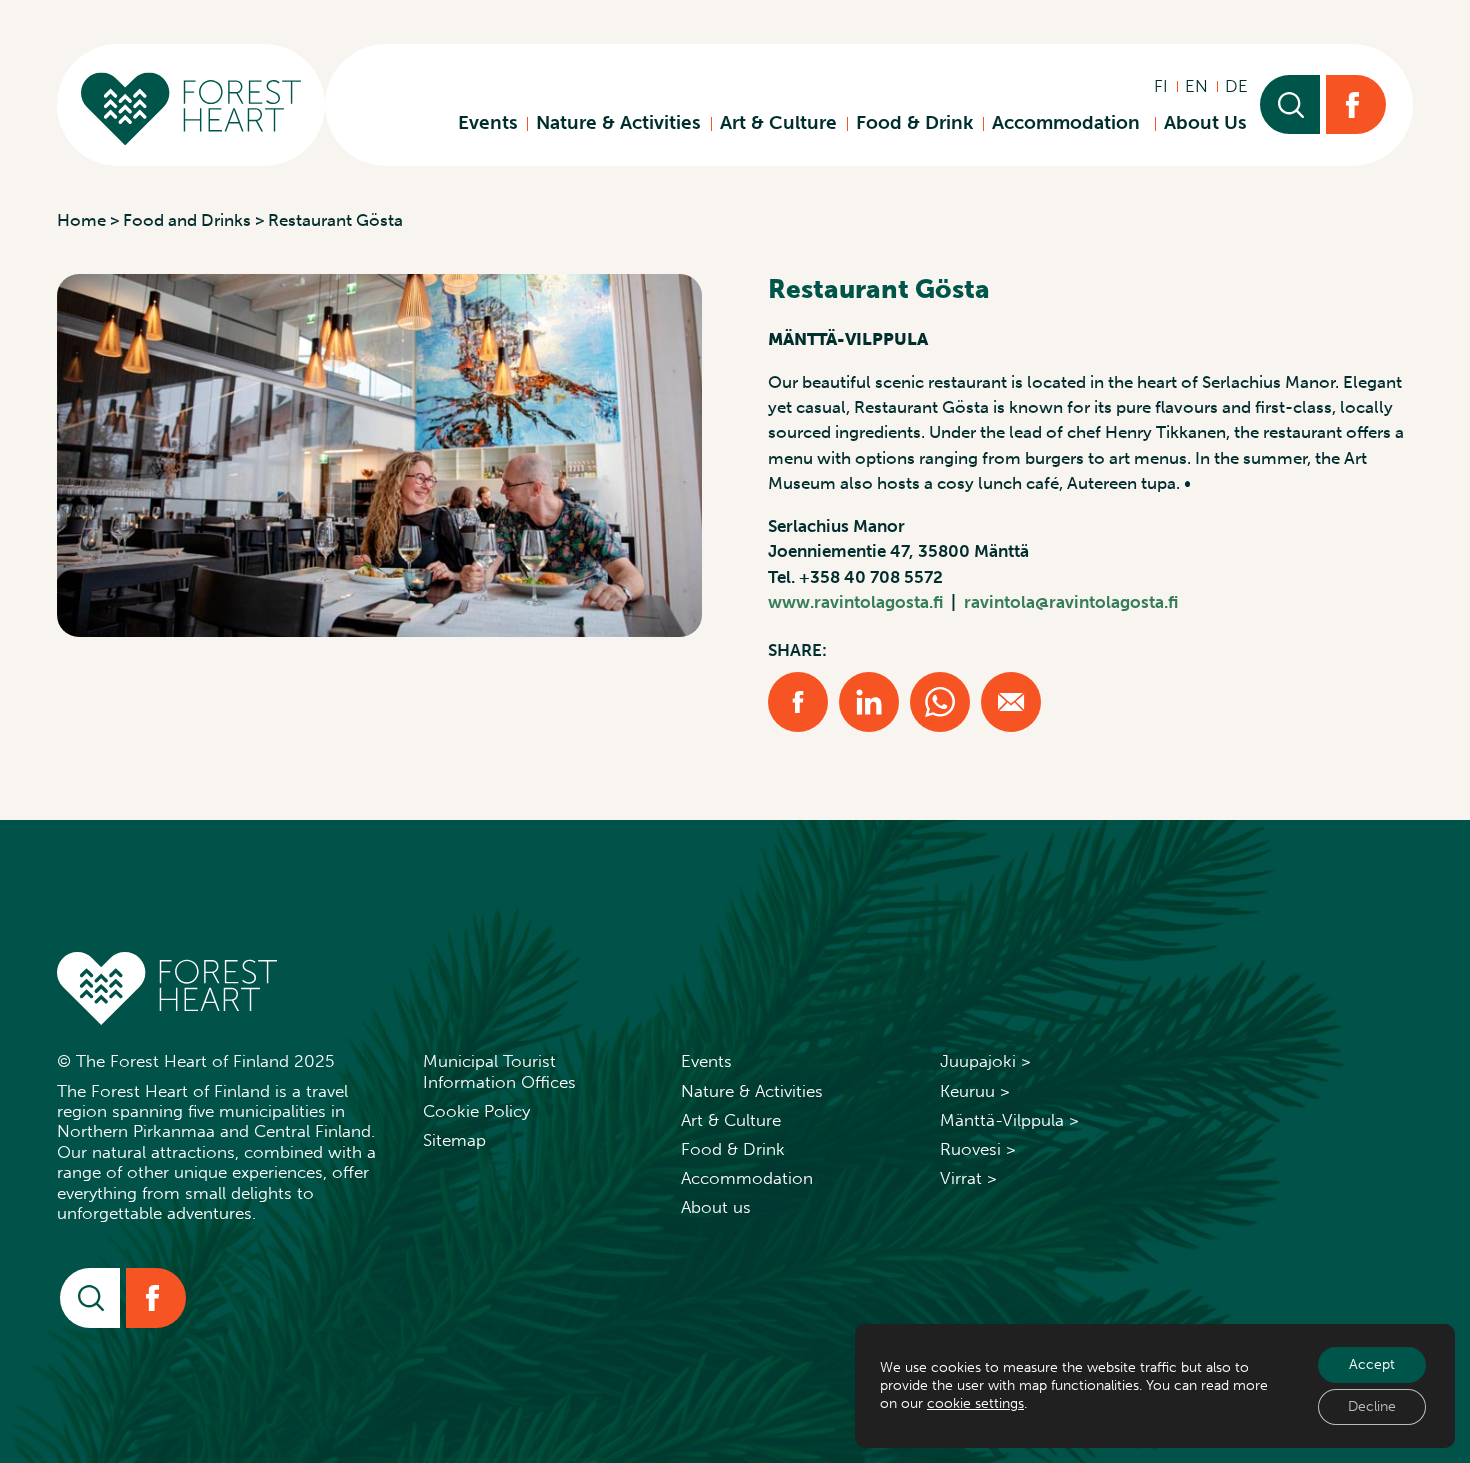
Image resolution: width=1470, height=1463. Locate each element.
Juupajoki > (985, 1061)
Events (488, 122)
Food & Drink (914, 122)
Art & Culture (778, 122)
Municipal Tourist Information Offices (499, 1071)
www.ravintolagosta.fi (855, 602)
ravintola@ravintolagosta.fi (1071, 602)
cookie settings (975, 1403)
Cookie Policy (476, 1111)
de (1236, 86)
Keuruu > (975, 1091)
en (1196, 86)
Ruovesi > (978, 1149)
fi (1161, 86)
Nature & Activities (618, 122)
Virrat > (968, 1178)
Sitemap (454, 1140)
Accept (1372, 1364)
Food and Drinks (187, 220)
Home (81, 220)
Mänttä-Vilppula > (1009, 1120)
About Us (1205, 122)
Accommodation (1068, 122)
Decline (1372, 1406)
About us (716, 1207)
